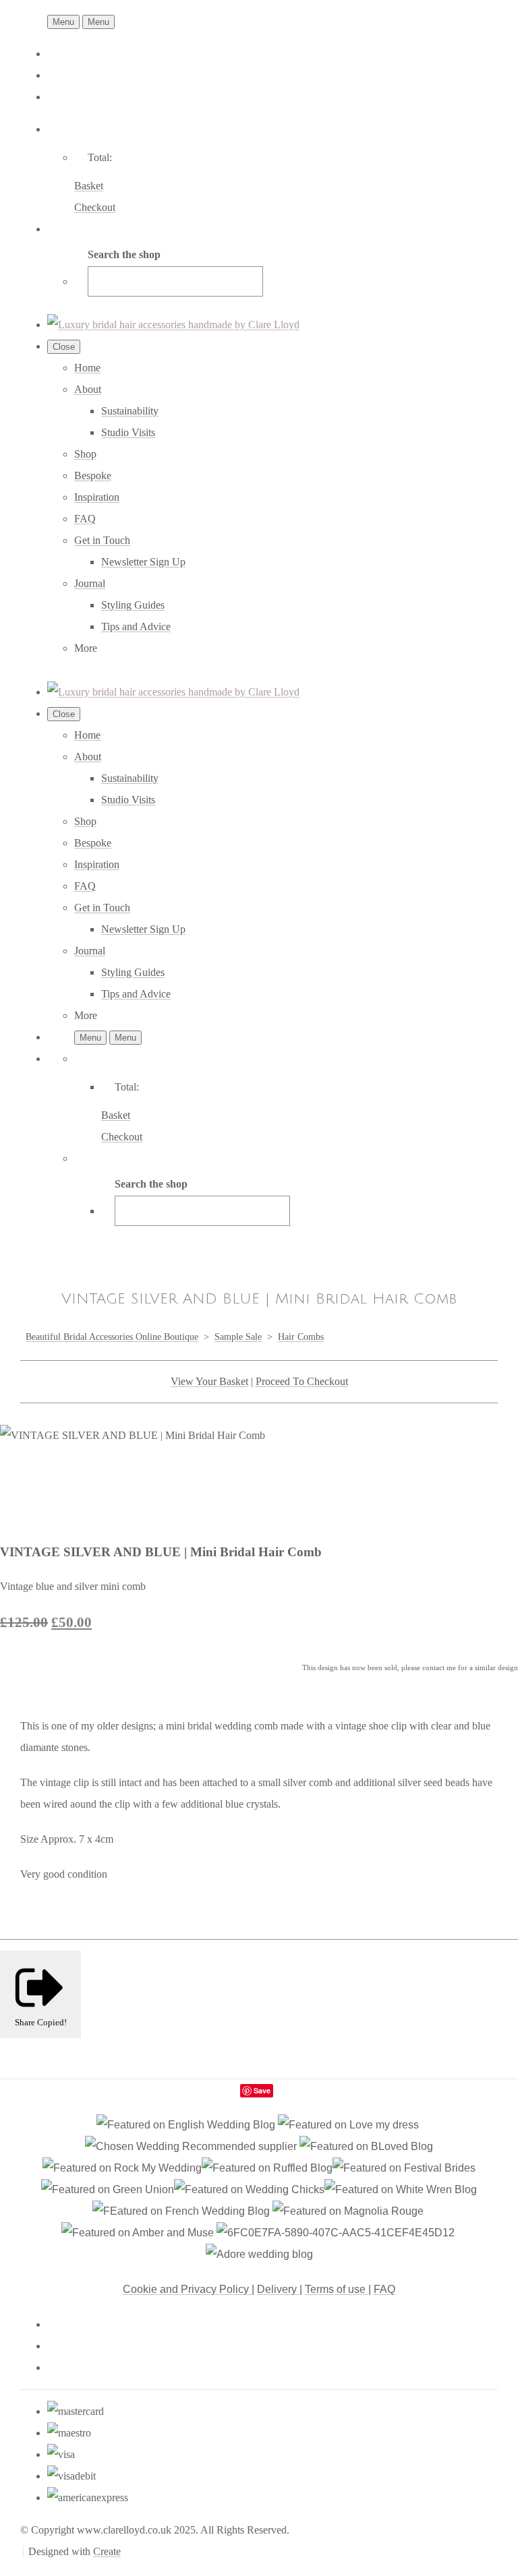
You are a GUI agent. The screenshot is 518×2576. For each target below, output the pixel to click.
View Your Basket (209, 1381)
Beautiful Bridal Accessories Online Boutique (112, 1337)
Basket (89, 186)
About (88, 389)
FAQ (85, 519)
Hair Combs (301, 1337)
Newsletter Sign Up (143, 562)
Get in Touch (102, 540)
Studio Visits (128, 432)
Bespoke (93, 476)
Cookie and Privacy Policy (187, 2289)
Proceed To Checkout (302, 1381)
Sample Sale (238, 1337)
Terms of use (337, 2289)
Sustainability (130, 411)
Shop (85, 454)
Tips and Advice (136, 626)
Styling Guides (133, 605)
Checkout (95, 207)
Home (87, 368)
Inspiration (97, 497)
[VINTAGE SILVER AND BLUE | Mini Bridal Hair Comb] (22, 1478)
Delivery (278, 2289)
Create (107, 2551)
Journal (90, 583)
